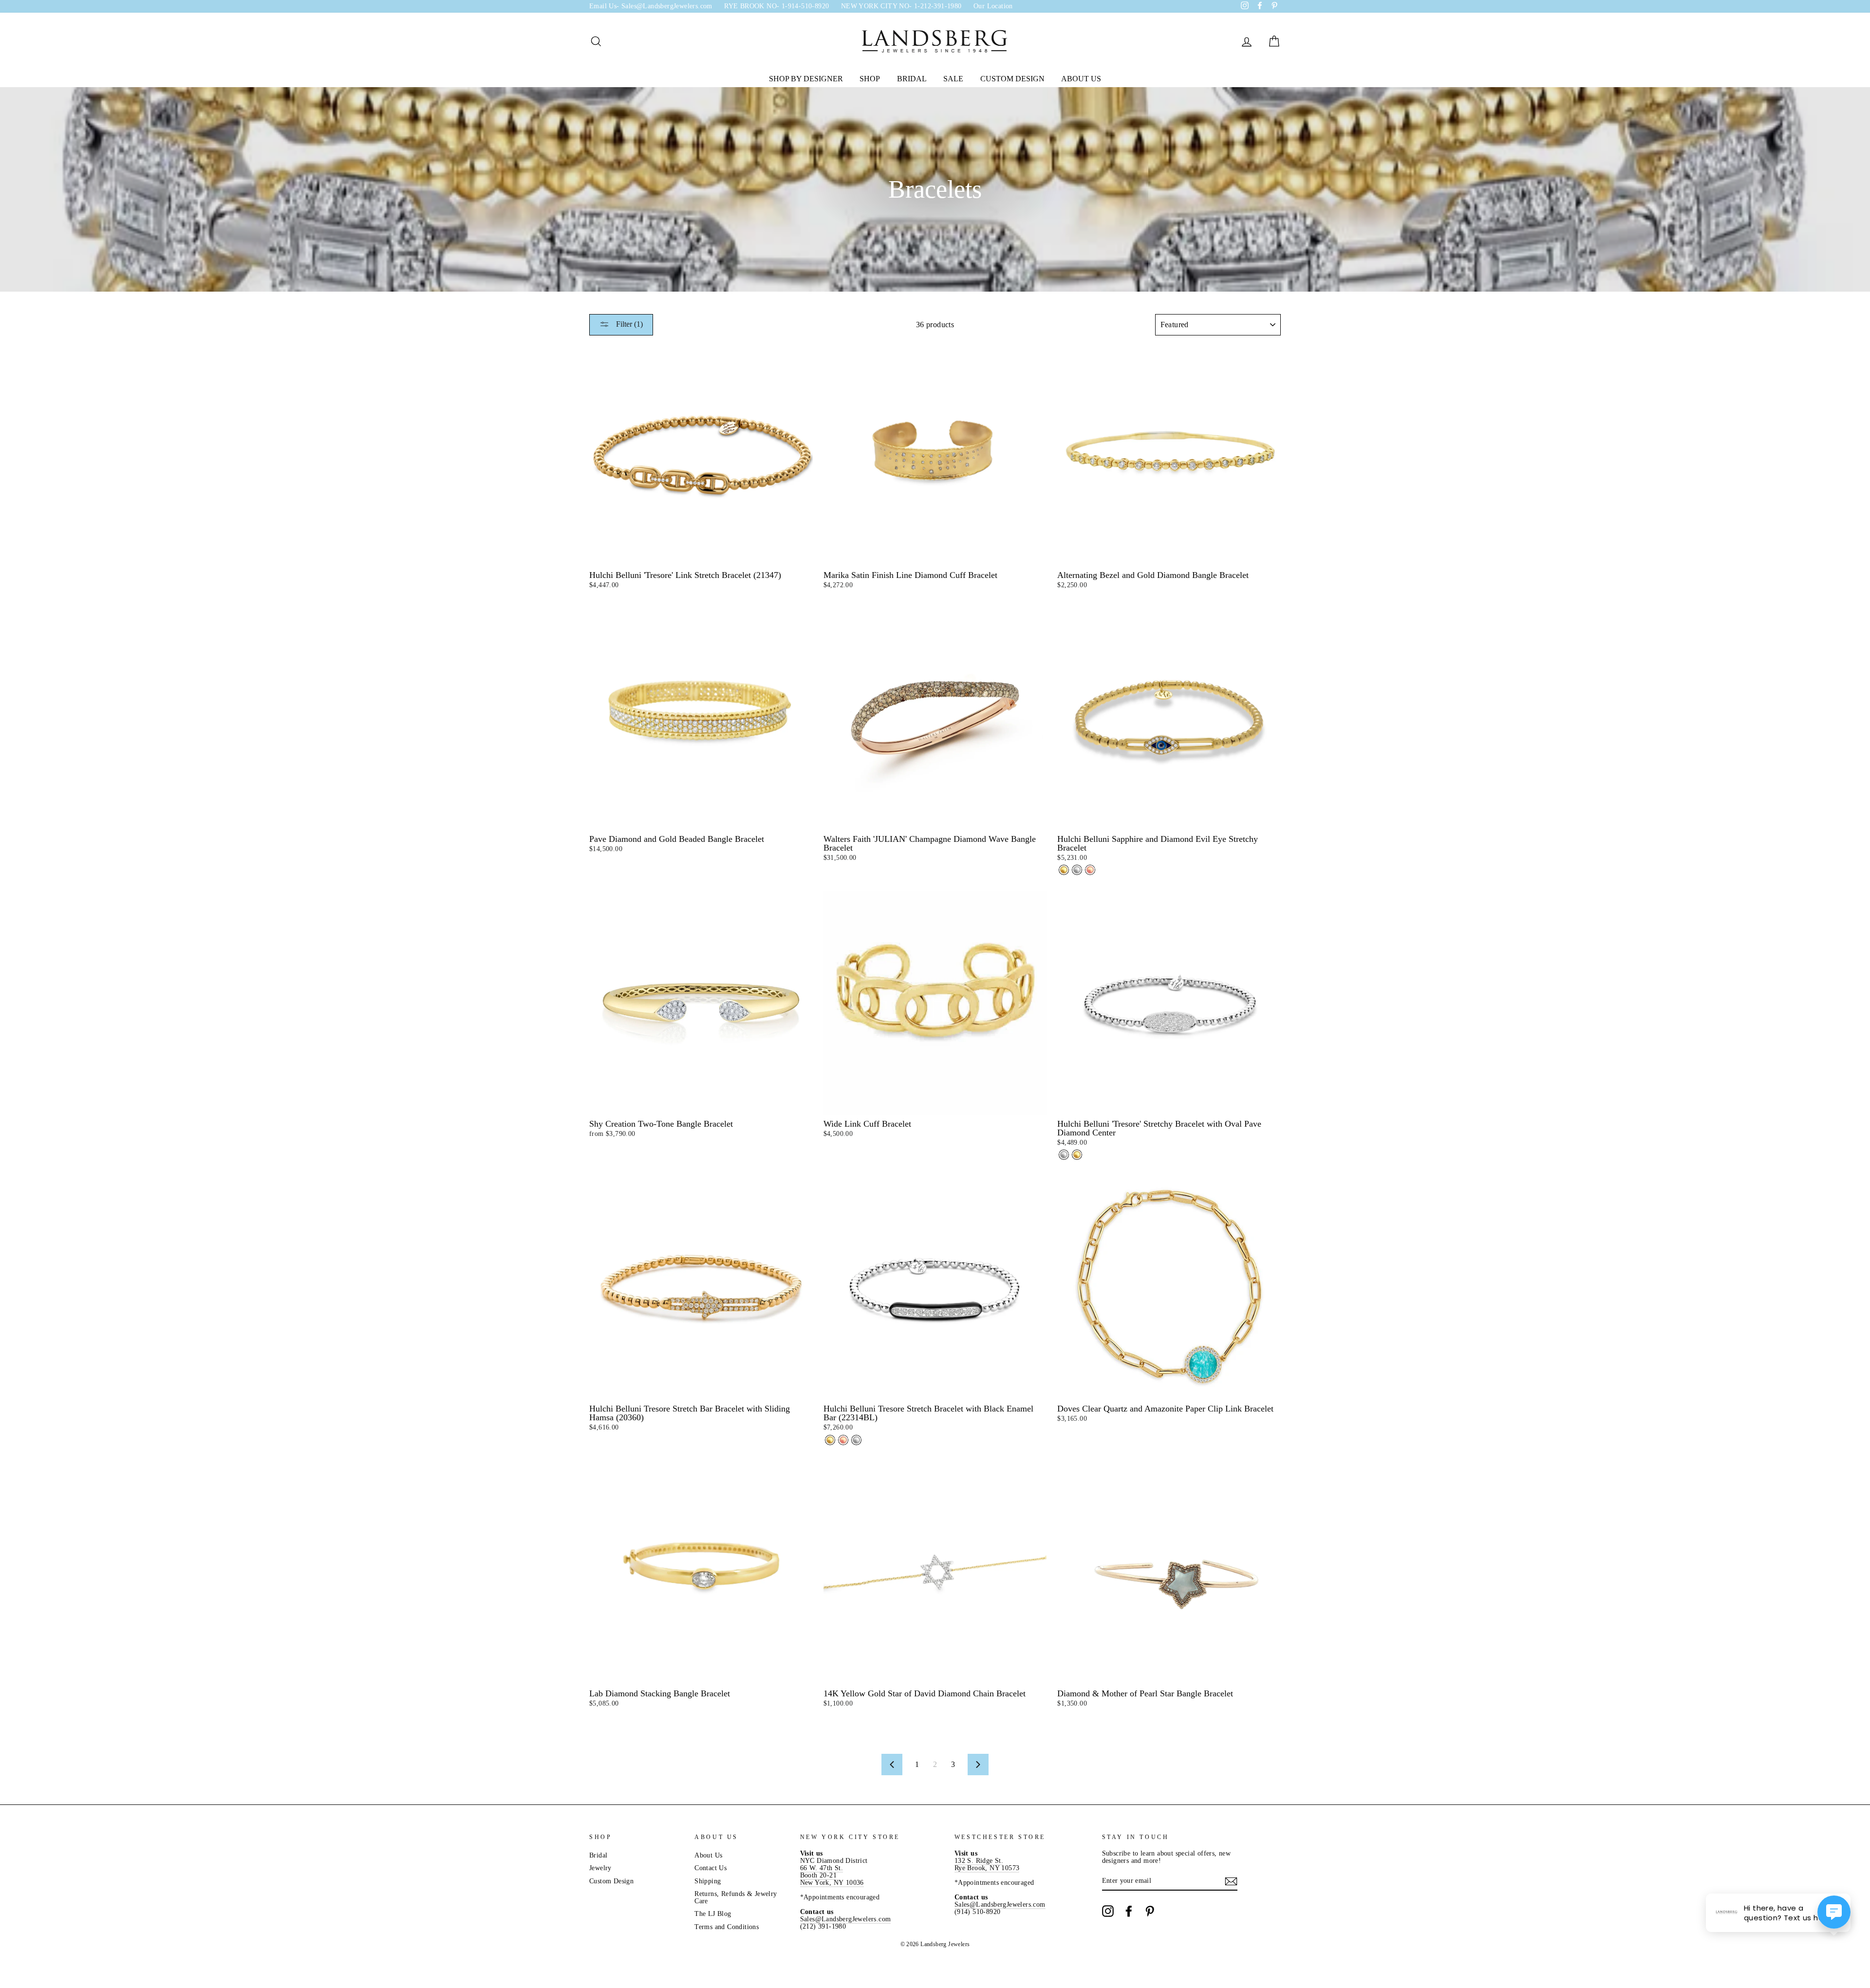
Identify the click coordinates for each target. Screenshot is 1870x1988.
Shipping (708, 1881)
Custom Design (1012, 79)
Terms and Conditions (727, 1927)
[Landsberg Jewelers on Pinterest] (1150, 1911)
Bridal (912, 79)
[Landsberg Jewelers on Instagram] (1108, 1911)
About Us (1081, 79)
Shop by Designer (806, 79)
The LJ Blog (713, 1914)
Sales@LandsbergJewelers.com (846, 1919)
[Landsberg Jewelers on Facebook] (1129, 1911)
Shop (870, 79)
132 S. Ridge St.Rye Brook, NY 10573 (987, 1864)
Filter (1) (628, 324)
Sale (953, 79)
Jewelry (600, 1868)
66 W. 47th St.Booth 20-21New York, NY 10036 (832, 1875)
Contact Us (711, 1868)
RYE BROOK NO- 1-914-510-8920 (776, 6)
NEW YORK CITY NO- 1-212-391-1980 (901, 6)
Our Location (993, 6)
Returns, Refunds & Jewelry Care (736, 1897)
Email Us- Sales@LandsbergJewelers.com (651, 6)
